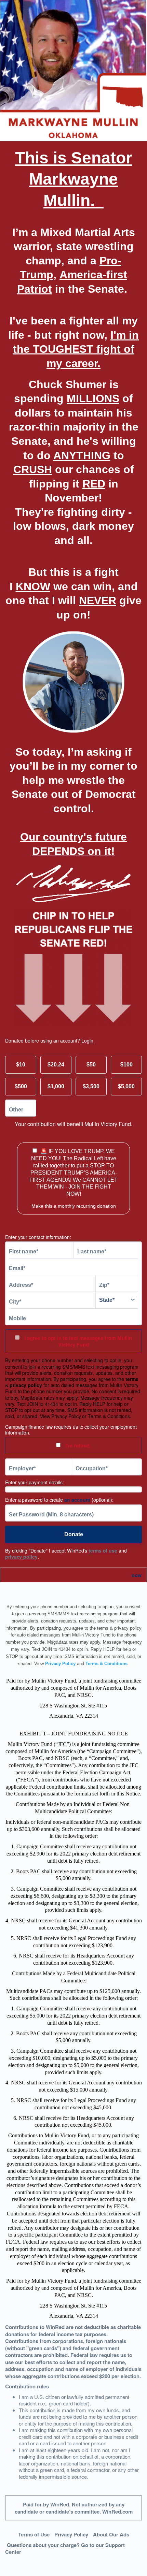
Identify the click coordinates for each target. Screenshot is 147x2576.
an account (77, 1500)
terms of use (103, 1551)
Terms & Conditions (106, 1664)
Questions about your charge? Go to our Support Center (65, 2549)
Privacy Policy (60, 1664)
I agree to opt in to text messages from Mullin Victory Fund (77, 1341)
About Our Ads (111, 2534)
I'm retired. (77, 1445)
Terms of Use (34, 2534)
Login (87, 1040)
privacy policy (21, 1557)
